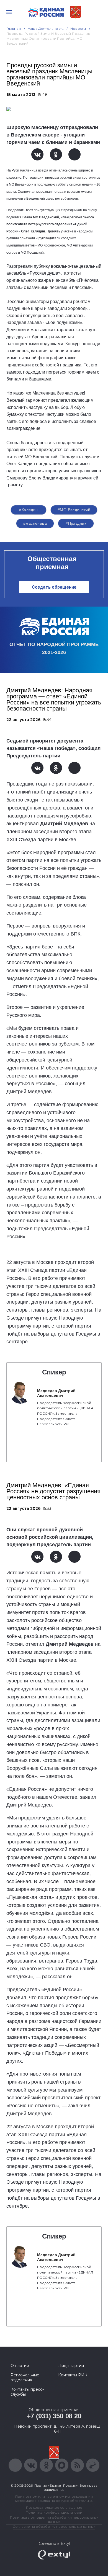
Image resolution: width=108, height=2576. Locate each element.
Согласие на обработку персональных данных (54, 2527)
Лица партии (71, 2366)
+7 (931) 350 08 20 (54, 2416)
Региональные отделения (25, 2377)
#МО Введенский (74, 510)
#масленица (35, 523)
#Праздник (76, 523)
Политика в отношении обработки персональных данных (54, 2519)
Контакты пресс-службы (27, 2392)
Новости (78, 29)
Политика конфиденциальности (54, 2512)
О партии (20, 2366)
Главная (14, 29)
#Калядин (28, 510)
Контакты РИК (73, 2375)
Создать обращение (54, 587)
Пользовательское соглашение (54, 2507)
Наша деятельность (46, 29)
